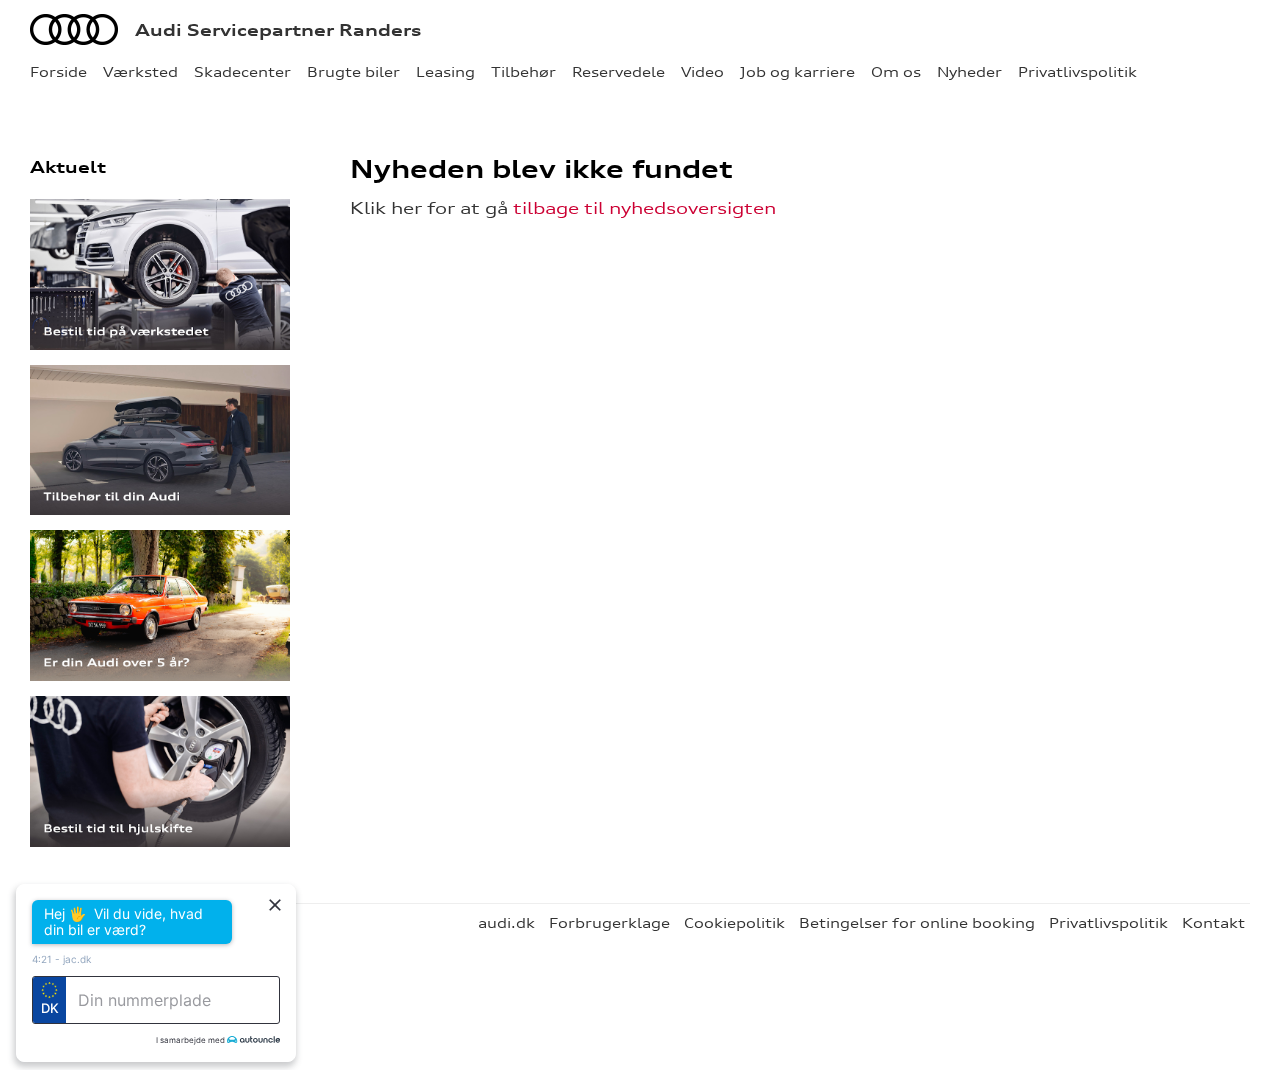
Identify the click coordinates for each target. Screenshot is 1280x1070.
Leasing (445, 72)
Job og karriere (797, 72)
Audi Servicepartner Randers (278, 30)
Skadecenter (242, 72)
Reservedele (618, 72)
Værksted (140, 72)
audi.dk (506, 923)
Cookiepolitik (734, 923)
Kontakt (1213, 923)
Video (702, 72)
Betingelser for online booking (917, 923)
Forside (58, 72)
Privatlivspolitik (1077, 72)
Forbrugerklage (609, 923)
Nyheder (969, 72)
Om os (896, 72)
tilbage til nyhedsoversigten (644, 208)
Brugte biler (353, 72)
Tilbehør (523, 72)
